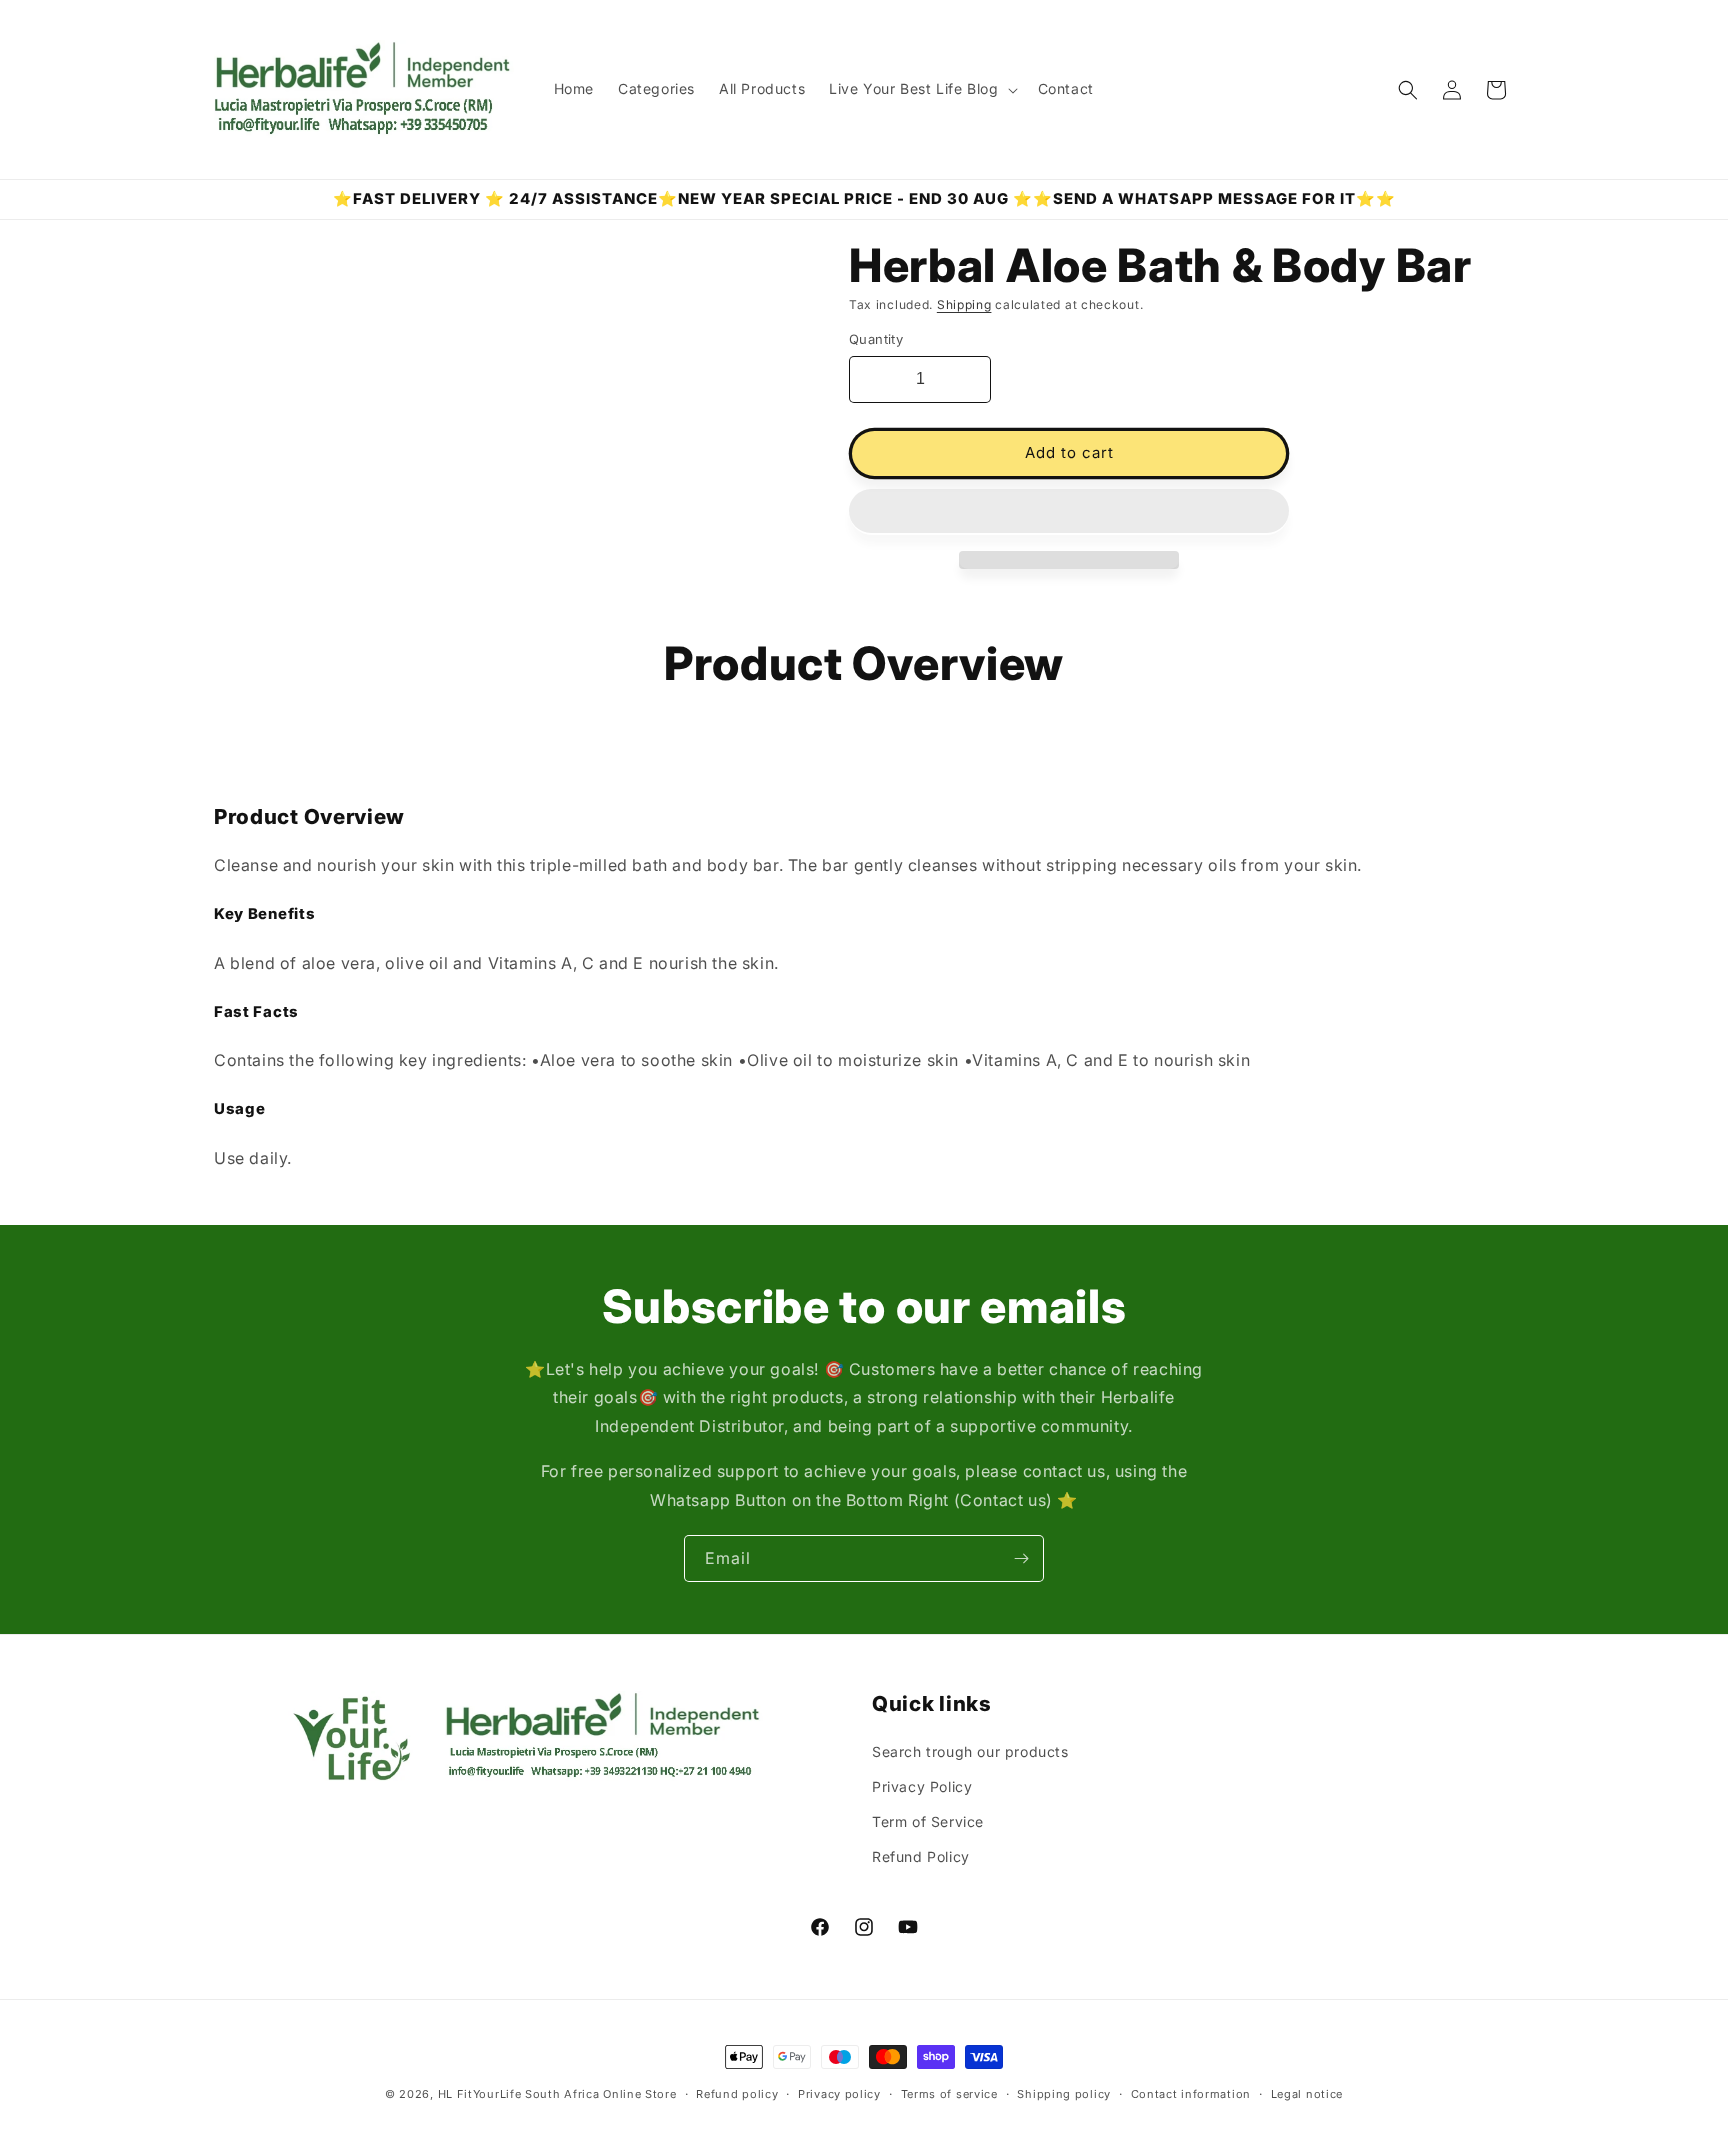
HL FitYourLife (480, 2094)
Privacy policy (839, 2093)
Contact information (1191, 2093)
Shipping (964, 304)
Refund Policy (921, 1856)
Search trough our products (970, 1751)
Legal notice (1307, 2093)
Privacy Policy (922, 1786)
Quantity (876, 339)
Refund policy (737, 2093)
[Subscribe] (1021, 1558)
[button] (1069, 512)
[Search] (1408, 90)
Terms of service (949, 2093)
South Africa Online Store (601, 2094)
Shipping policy (1064, 2093)
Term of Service (928, 1821)
